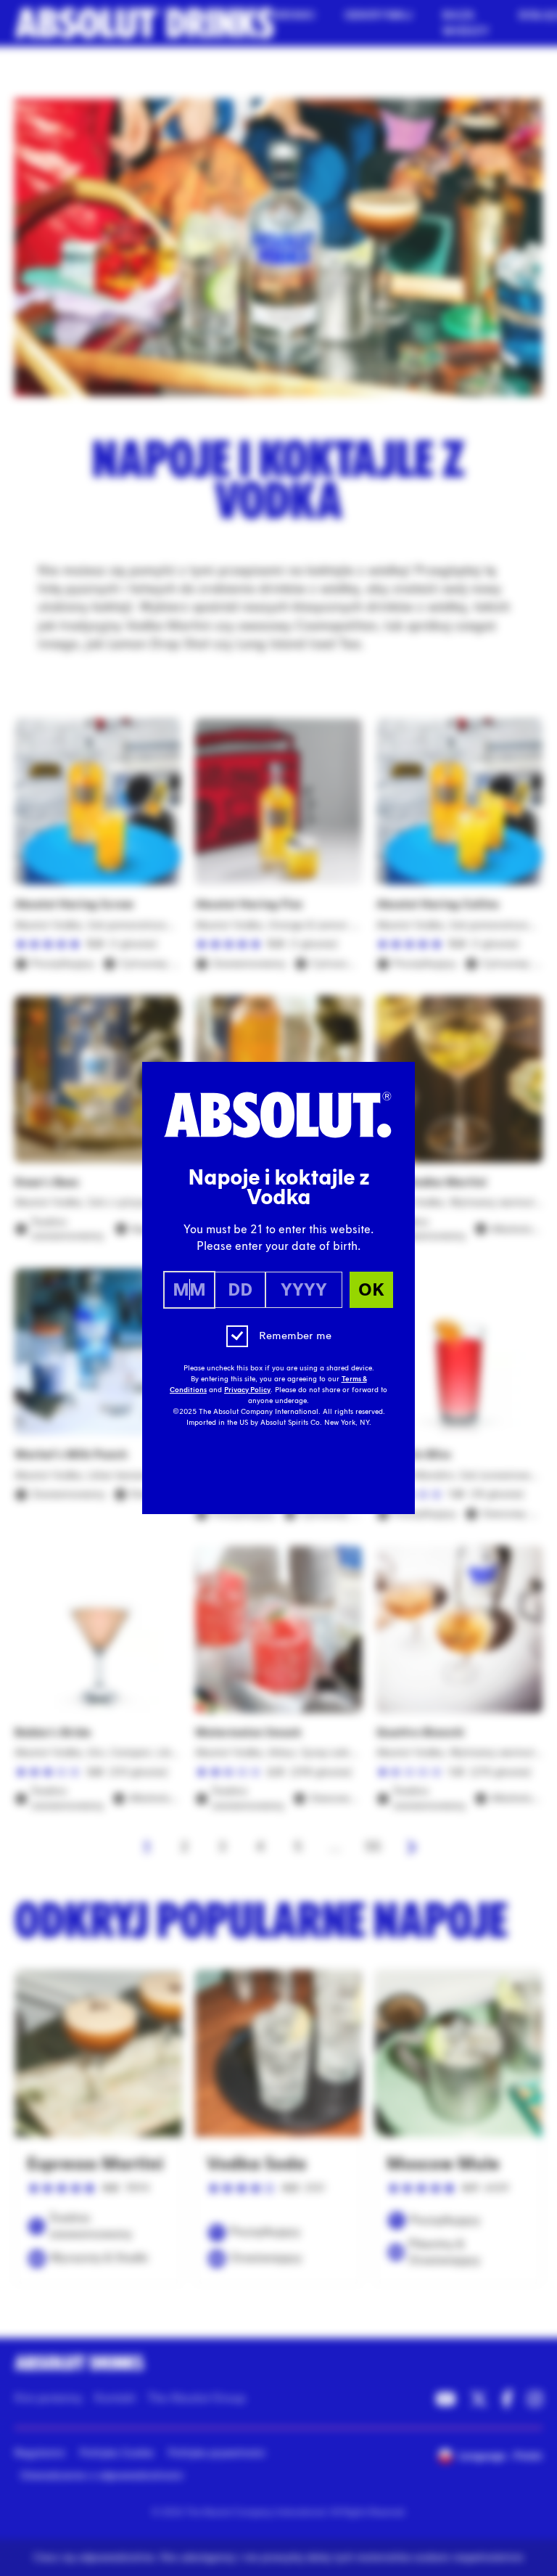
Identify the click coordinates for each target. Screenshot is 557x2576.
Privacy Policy (247, 1390)
